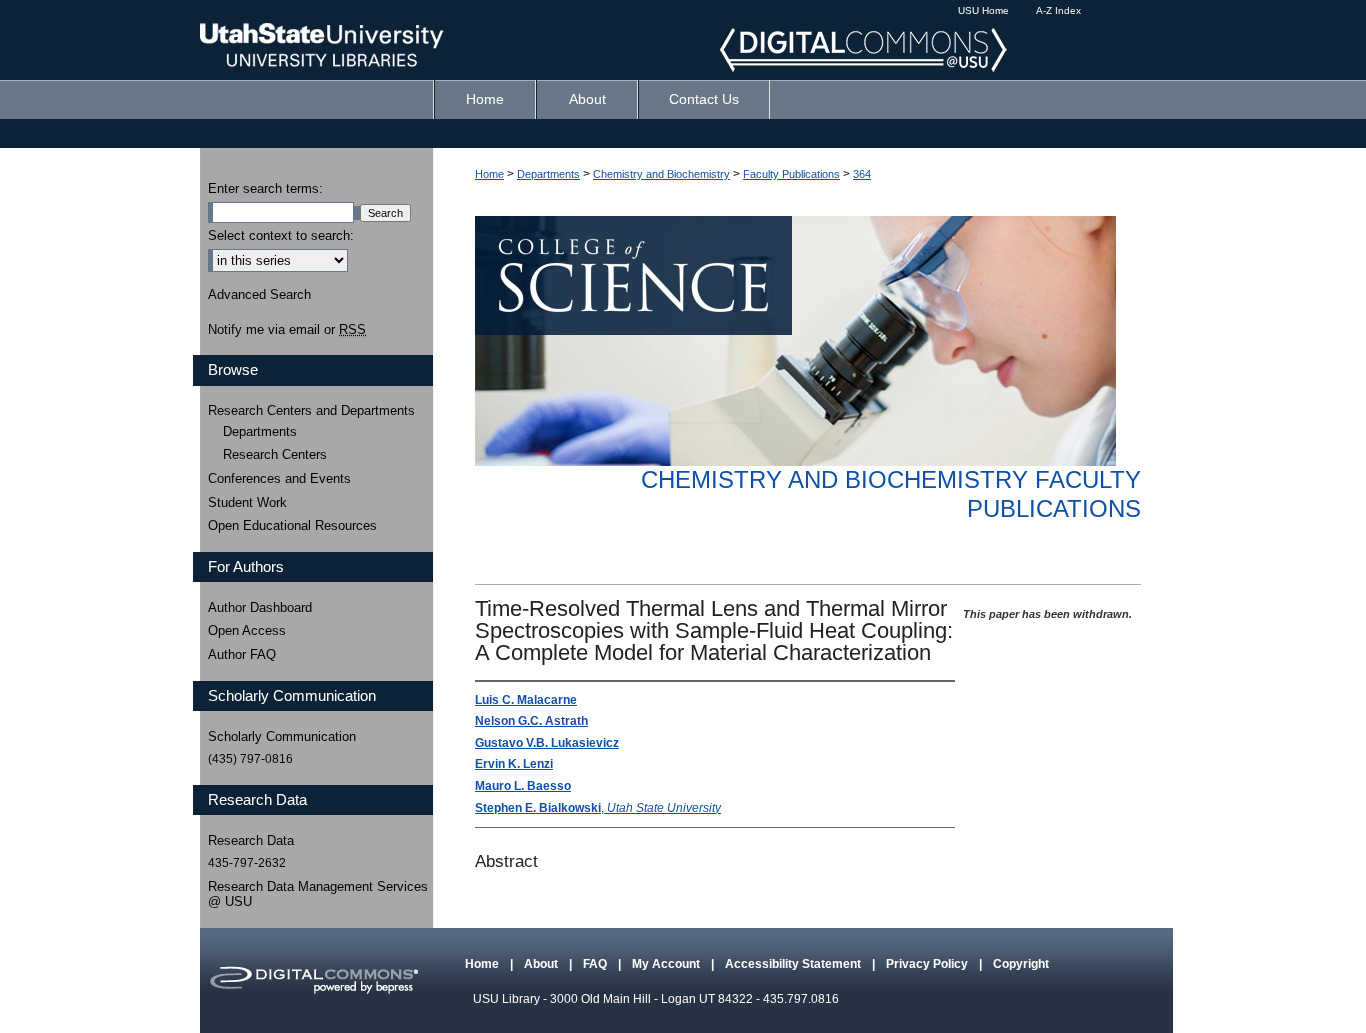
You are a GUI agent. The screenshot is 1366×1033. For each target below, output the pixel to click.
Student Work (247, 502)
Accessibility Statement (794, 964)
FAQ (596, 964)
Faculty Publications (791, 174)
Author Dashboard (260, 607)
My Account (667, 964)
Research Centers (275, 454)
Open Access (247, 630)
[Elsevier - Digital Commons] (313, 980)
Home (489, 174)
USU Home (983, 10)
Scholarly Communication (282, 736)
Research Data (251, 840)
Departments (548, 174)
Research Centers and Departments (311, 410)
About (542, 964)
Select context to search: (281, 235)
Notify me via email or (287, 329)
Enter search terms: (265, 188)
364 (862, 174)
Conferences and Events (279, 478)
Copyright (1021, 964)
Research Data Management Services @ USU (318, 894)
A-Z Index (1058, 10)
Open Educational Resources (292, 525)
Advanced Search (259, 294)
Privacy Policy (928, 964)
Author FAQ (242, 654)
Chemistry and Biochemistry (661, 174)
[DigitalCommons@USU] (683, 40)
